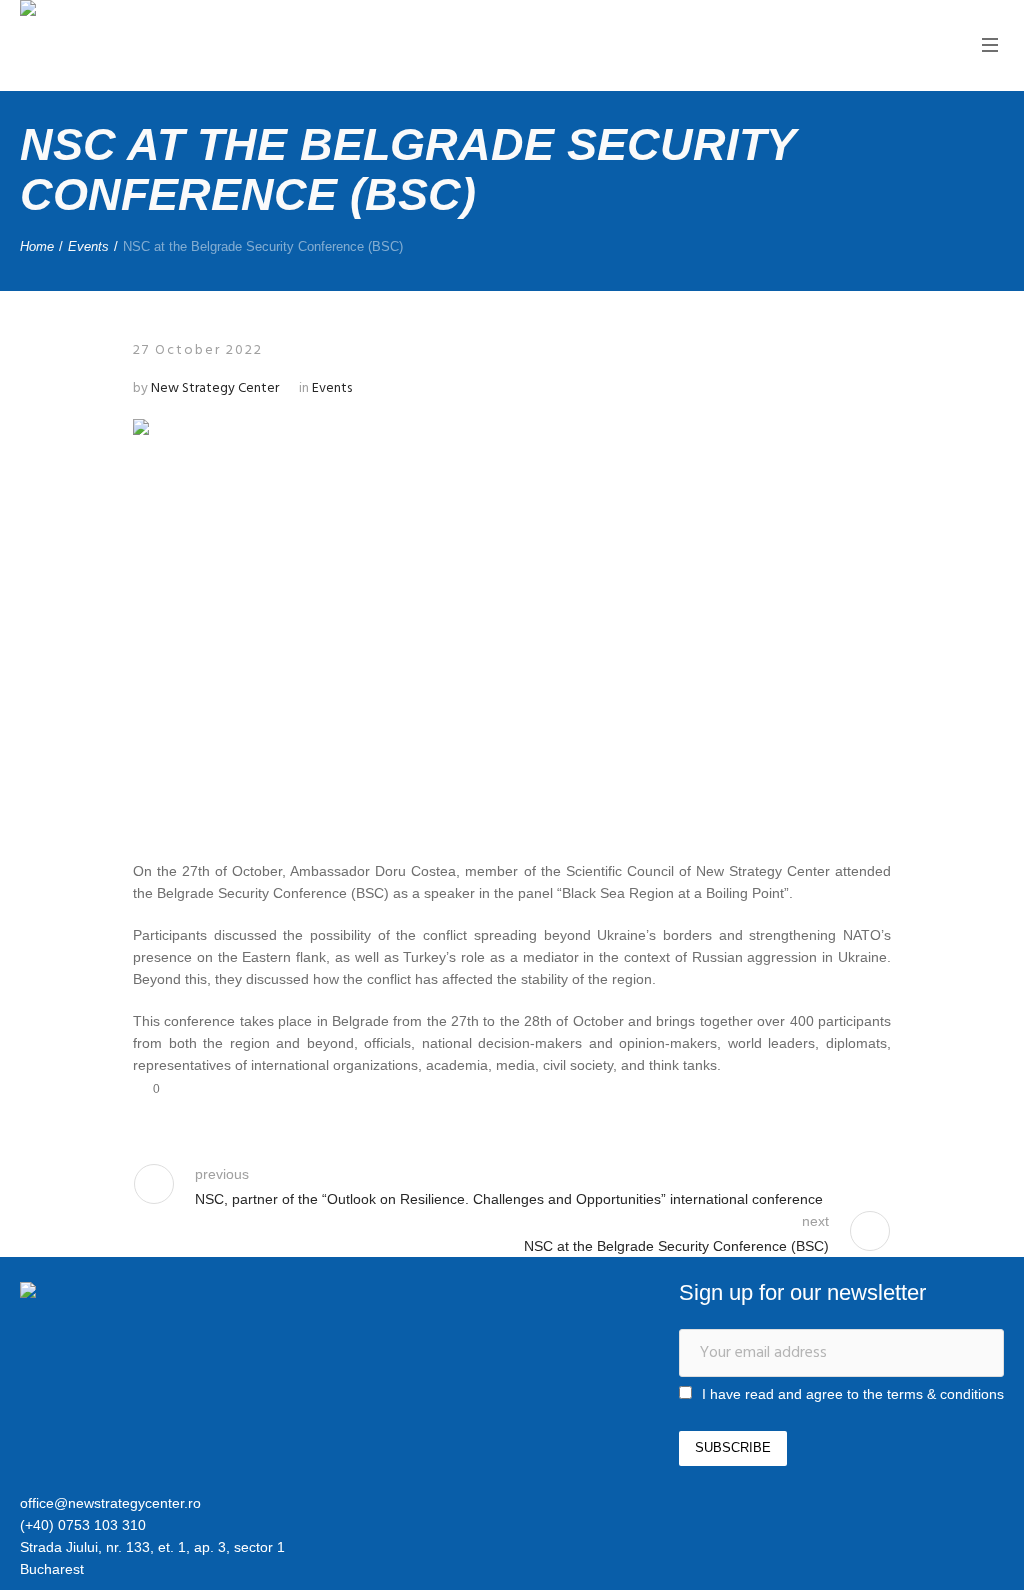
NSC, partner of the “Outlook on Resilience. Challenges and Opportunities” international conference (509, 1199)
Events (88, 246)
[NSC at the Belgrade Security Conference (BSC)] (512, 621)
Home (37, 246)
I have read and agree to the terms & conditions (853, 1394)
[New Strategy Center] (125, 1293)
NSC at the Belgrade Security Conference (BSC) (676, 1246)
